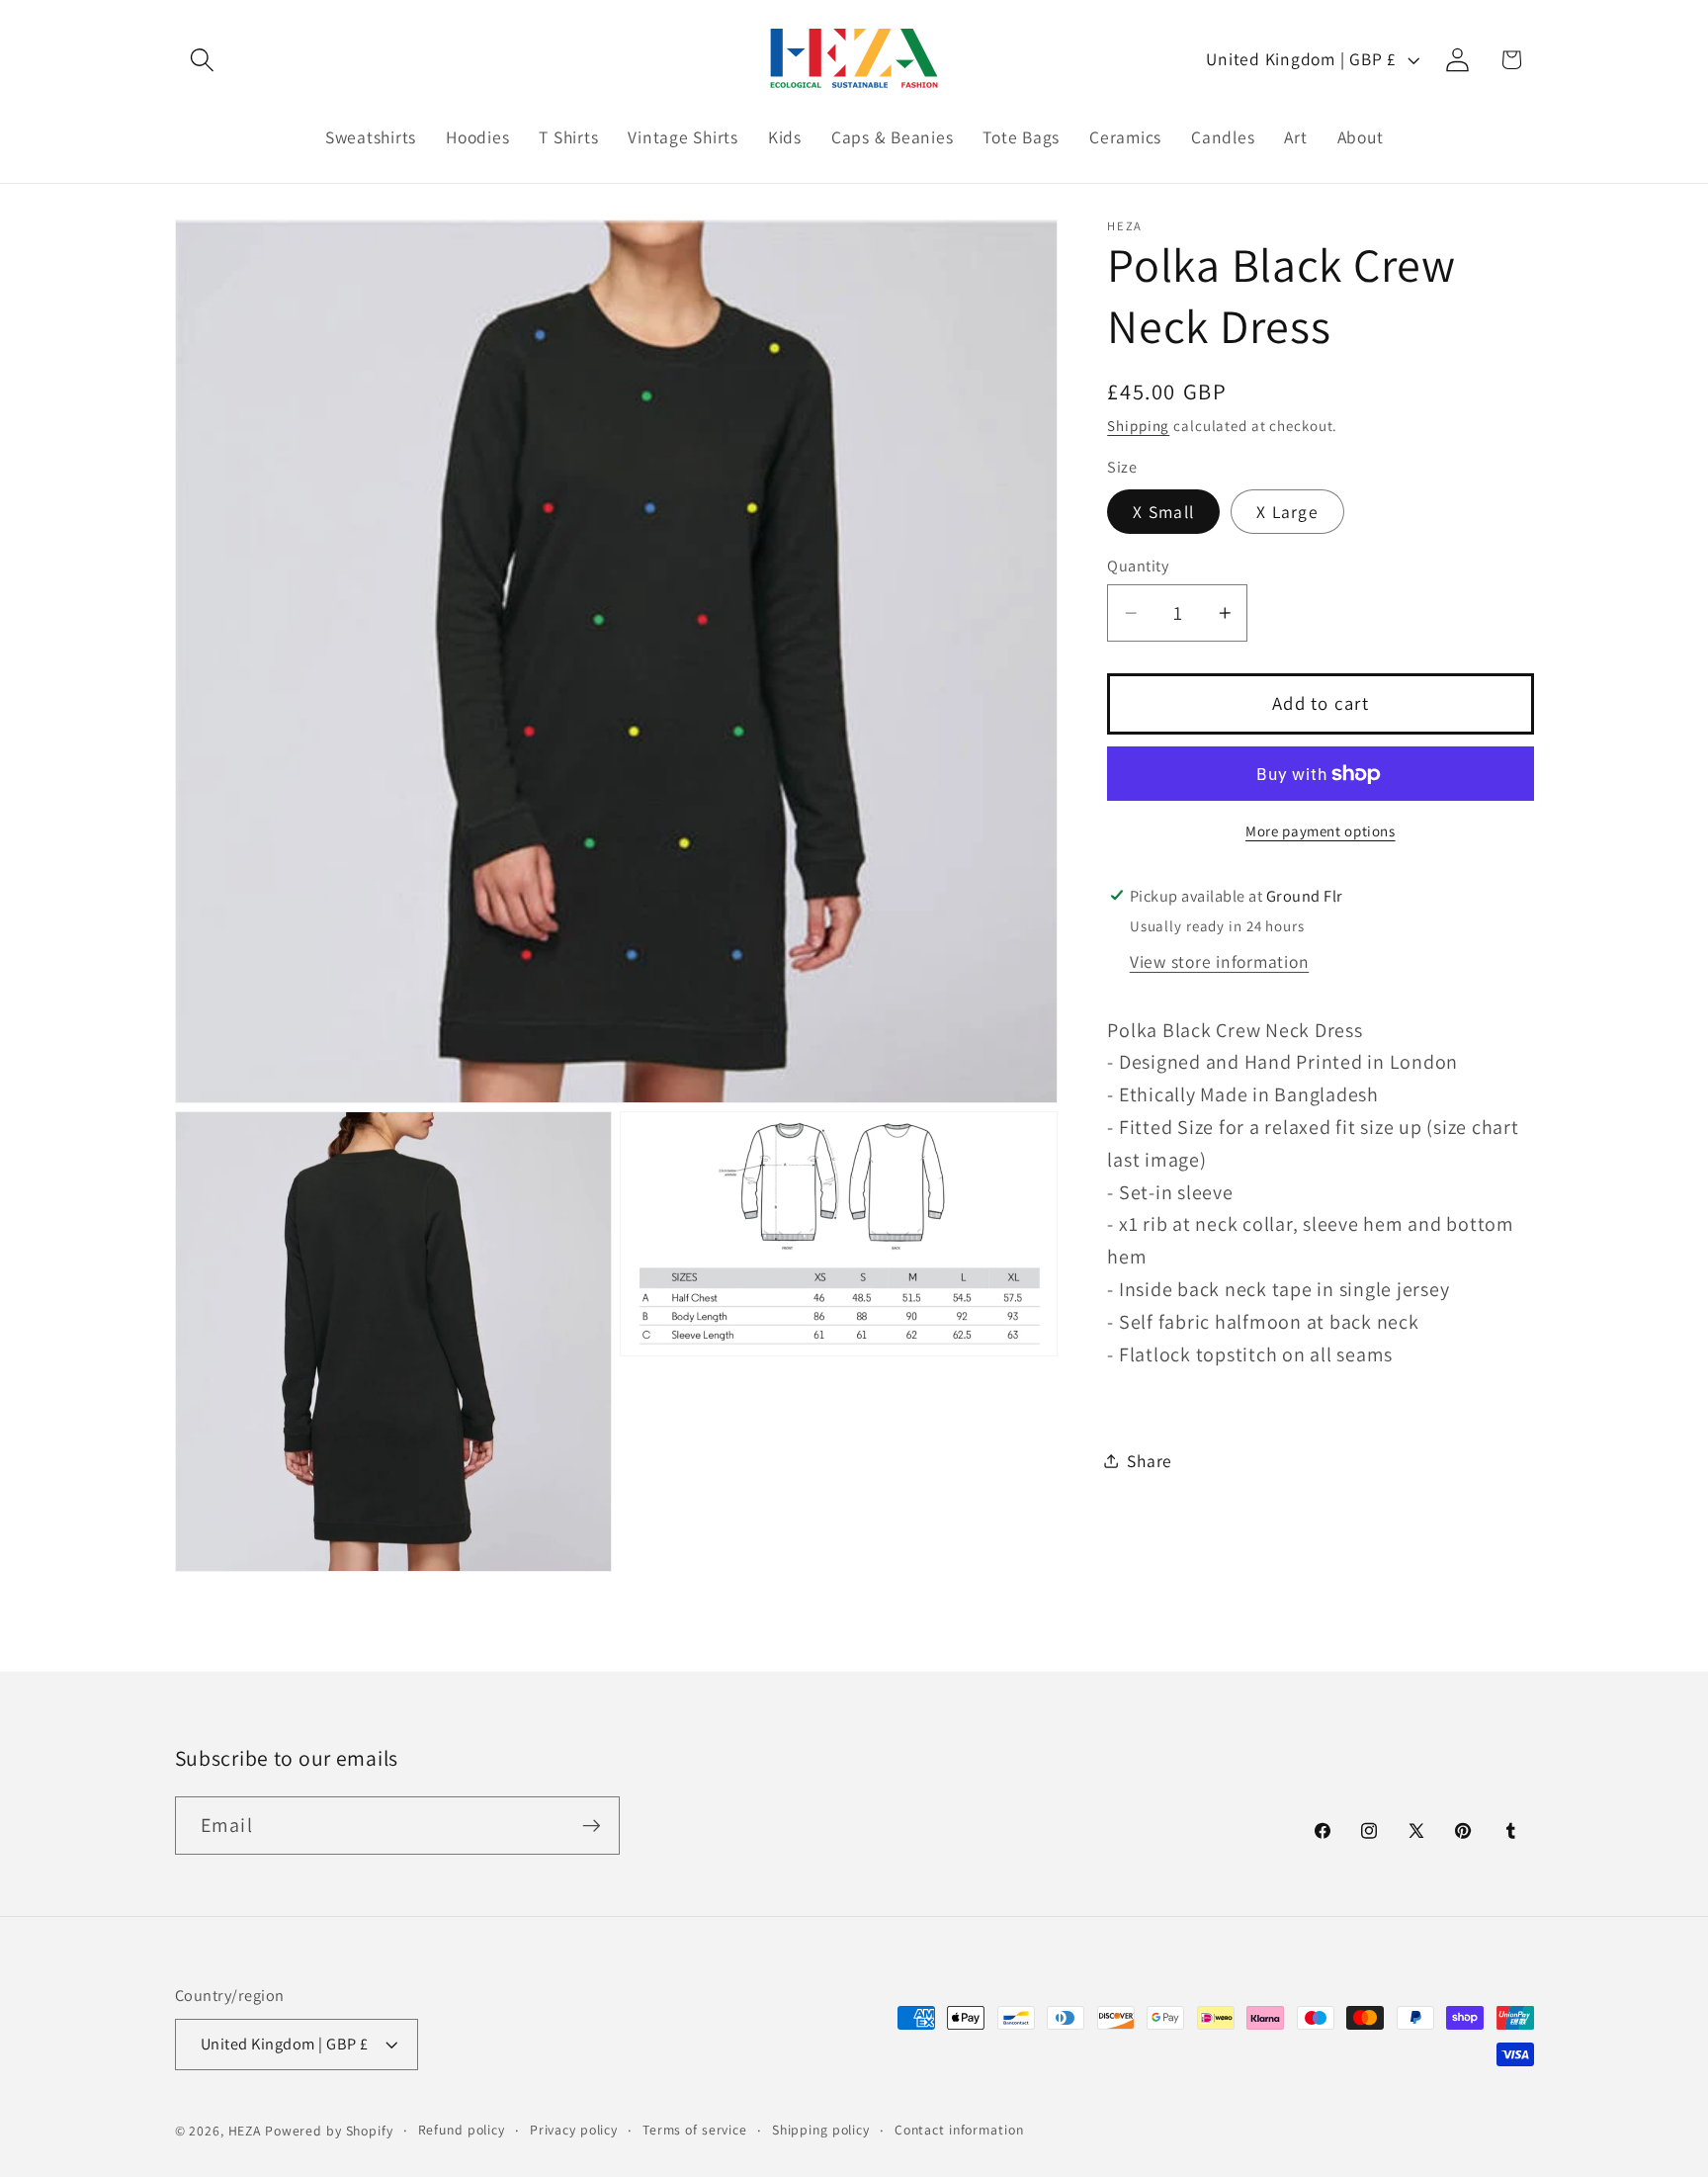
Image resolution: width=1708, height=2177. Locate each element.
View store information (1220, 961)
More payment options (1321, 831)
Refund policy (462, 2130)
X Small (1163, 512)
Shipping (1138, 426)
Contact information (959, 2130)
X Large (1287, 512)
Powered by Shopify (329, 2131)
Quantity (1138, 566)
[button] (202, 60)
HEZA (245, 2131)
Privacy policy (574, 2130)
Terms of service (695, 2130)
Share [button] (1150, 1461)
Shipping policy (821, 2130)
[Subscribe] (592, 1825)
